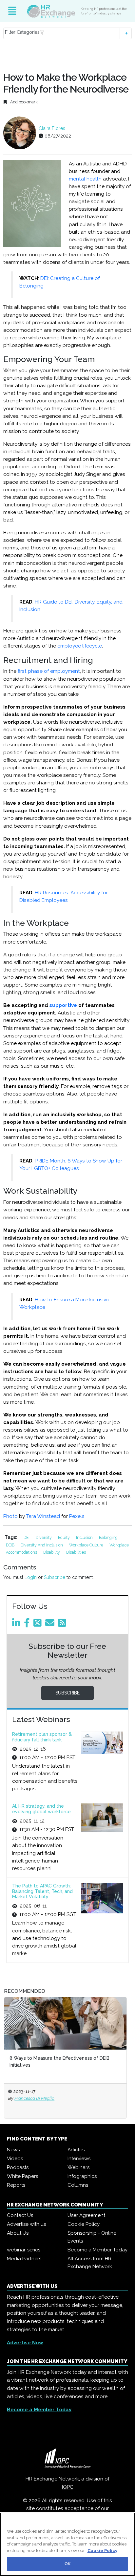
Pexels (77, 1516)
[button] (67, 33)
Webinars (78, 2167)
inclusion (85, 1537)
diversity (44, 1537)
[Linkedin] (17, 1625)
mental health (85, 179)
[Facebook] (28, 1625)
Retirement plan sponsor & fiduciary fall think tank (42, 1737)
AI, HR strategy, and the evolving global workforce (41, 1809)
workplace (119, 1545)
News (13, 2150)
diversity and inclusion (42, 1545)
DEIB (11, 1545)
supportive (63, 1005)
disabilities (76, 1552)
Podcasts (18, 2167)
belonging (108, 1537)
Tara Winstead (43, 1516)
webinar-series (24, 2250)
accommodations (22, 1552)
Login (31, 1577)
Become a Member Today (97, 2250)
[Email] (51, 1625)
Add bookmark (23, 102)
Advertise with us (26, 2224)
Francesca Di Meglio (44, 2098)
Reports (16, 2185)
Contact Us (20, 2215)
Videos (15, 2159)
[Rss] (63, 1625)
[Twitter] (39, 1625)
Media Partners (24, 2259)
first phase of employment (49, 671)
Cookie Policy (84, 2224)
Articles (76, 2150)
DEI (27, 1537)
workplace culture (87, 1545)
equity (64, 1537)
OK (67, 2564)
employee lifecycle (80, 646)
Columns (78, 2185)
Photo (10, 1516)
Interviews (79, 2159)
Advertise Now (25, 2343)
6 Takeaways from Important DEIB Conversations (74, 2058)
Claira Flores (52, 128)
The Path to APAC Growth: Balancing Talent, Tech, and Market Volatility (42, 1891)
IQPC (68, 2487)
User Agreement (86, 2215)
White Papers (22, 2176)
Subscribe (55, 1577)
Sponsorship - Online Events (92, 2237)
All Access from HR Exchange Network (90, 2263)
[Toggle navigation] (12, 11)
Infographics (82, 2176)
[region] (67, 2544)
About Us (18, 2233)
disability (52, 1552)
